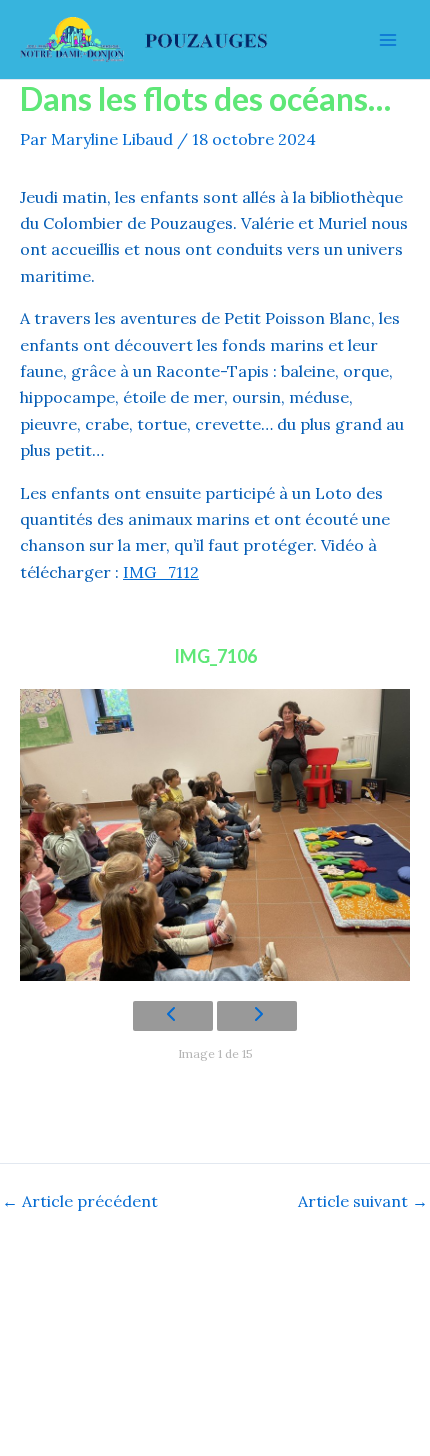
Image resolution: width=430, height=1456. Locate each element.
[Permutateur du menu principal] (388, 40)
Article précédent (80, 1201)
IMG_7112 (161, 572)
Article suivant (363, 1201)
